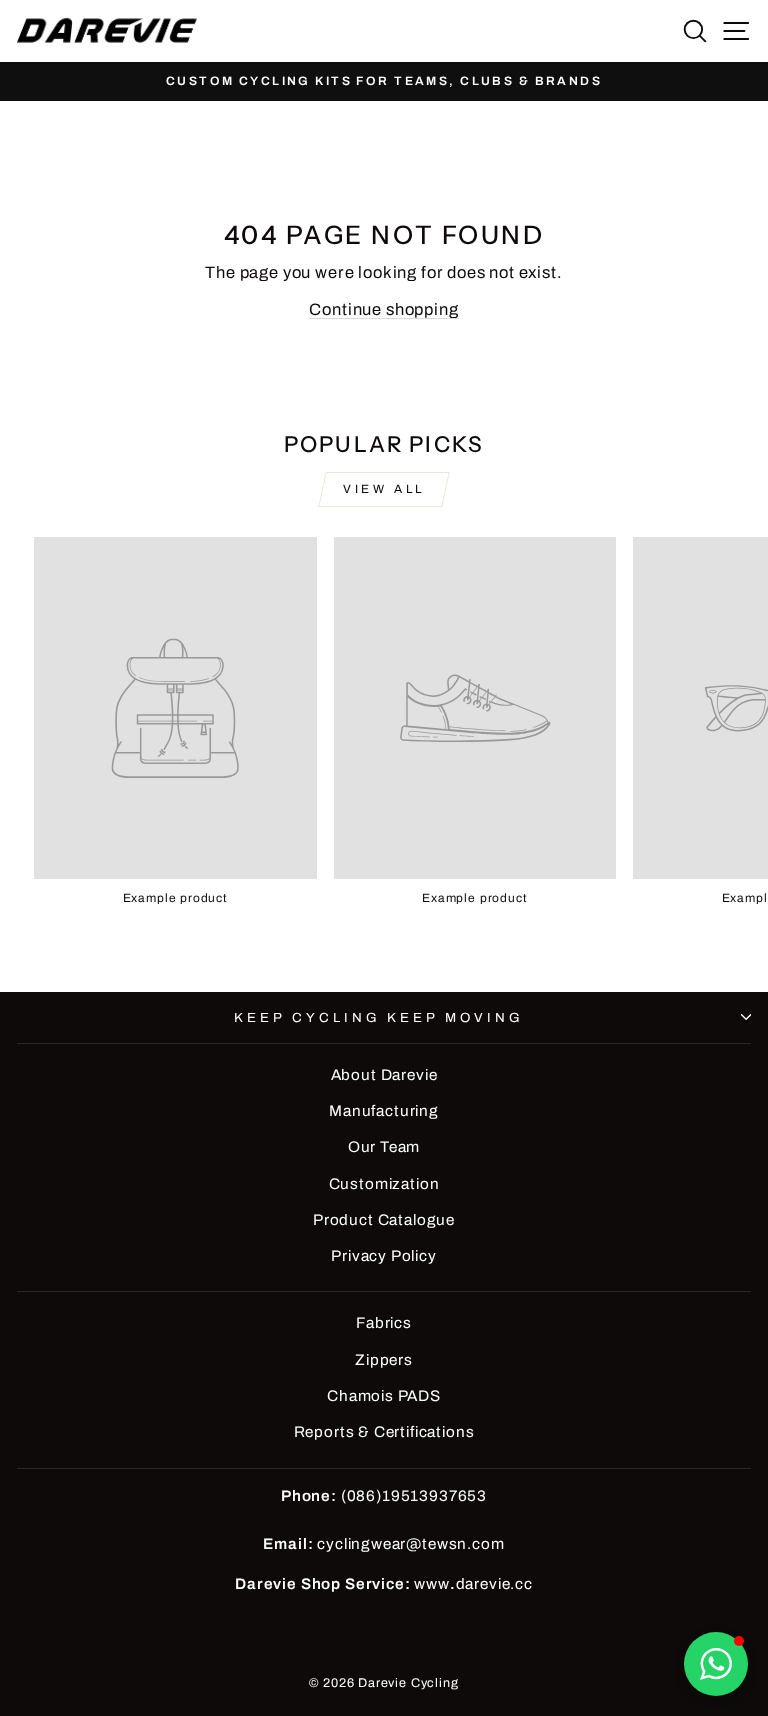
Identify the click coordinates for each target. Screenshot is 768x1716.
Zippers (384, 1360)
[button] (716, 1664)
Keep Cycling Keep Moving (379, 1017)
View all (384, 489)
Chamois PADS (384, 1396)
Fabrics (384, 1323)
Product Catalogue (384, 1220)
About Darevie (384, 1075)
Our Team (384, 1147)
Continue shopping (383, 309)
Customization (384, 1184)
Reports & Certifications (384, 1432)
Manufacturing (384, 1111)
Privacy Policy (384, 1256)
